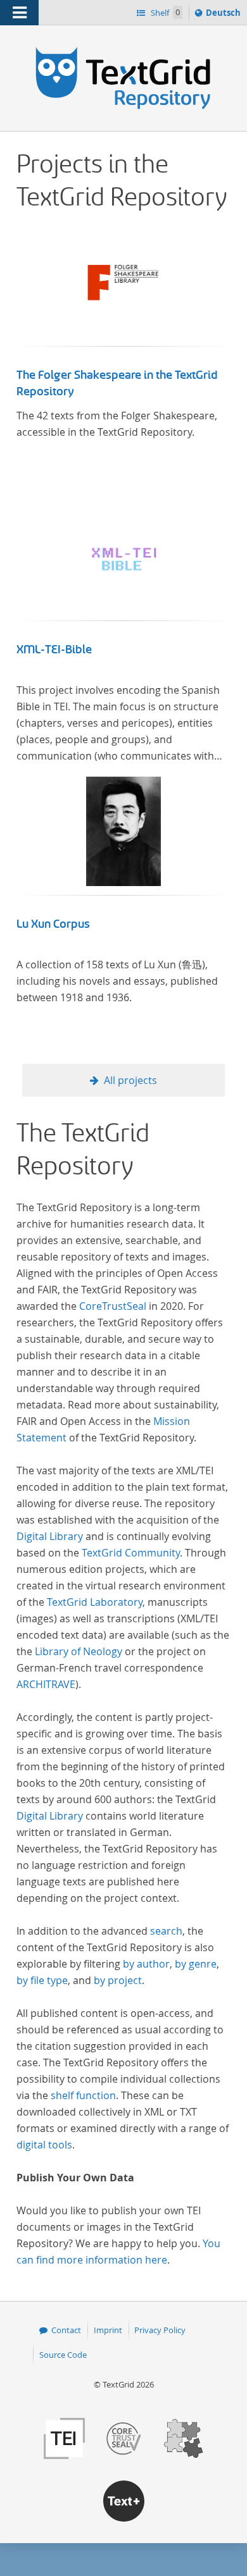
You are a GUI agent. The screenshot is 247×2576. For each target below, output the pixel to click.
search (166, 1931)
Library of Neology (79, 1651)
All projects (130, 1080)
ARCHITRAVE (46, 1684)
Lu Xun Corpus (53, 924)
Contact (66, 2330)
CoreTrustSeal (113, 1306)
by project (118, 1980)
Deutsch (225, 15)
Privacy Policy (160, 2330)
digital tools (44, 2145)
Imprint (108, 2330)
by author (146, 1964)
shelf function (83, 2095)
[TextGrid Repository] (123, 49)
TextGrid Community (131, 1553)
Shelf (164, 13)
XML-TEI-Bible (54, 650)
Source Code (63, 2355)
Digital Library (50, 1536)
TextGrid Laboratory (95, 1602)
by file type (42, 1980)
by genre (196, 1964)
